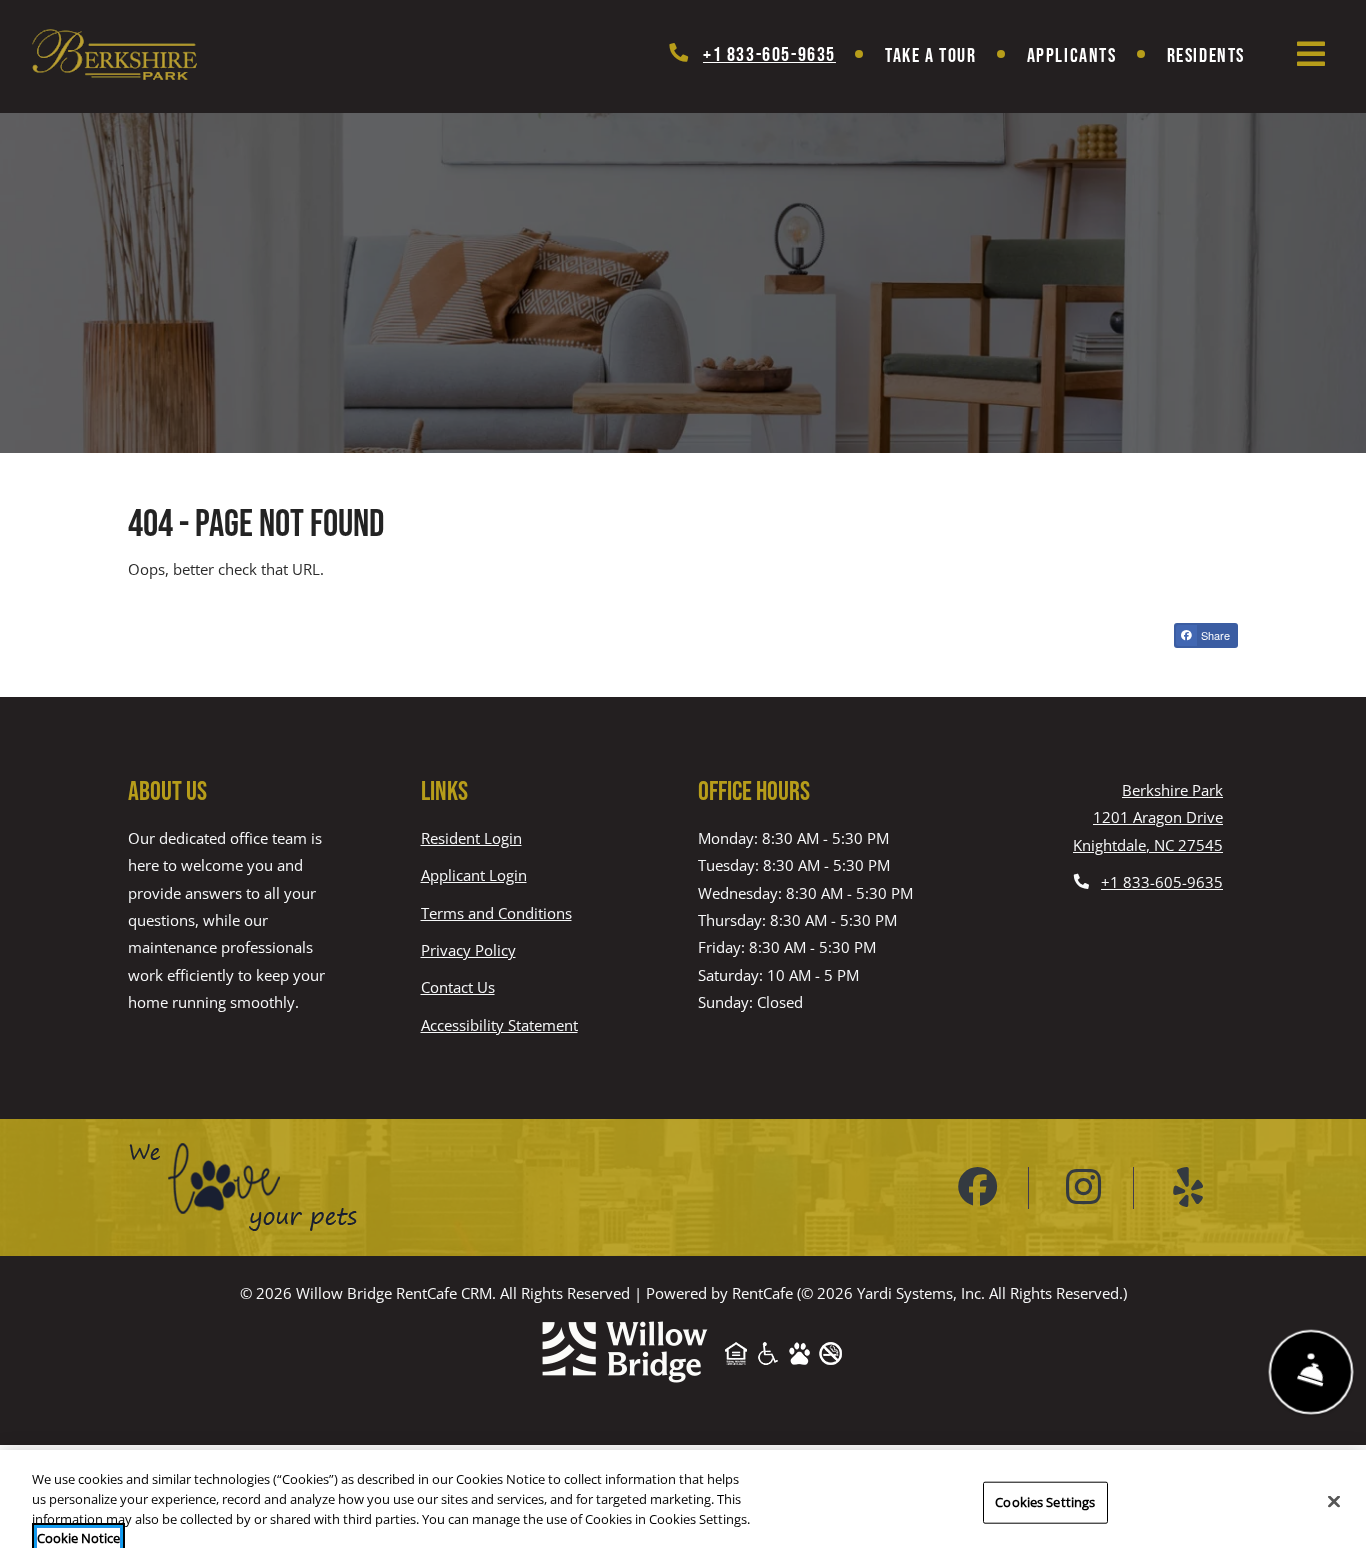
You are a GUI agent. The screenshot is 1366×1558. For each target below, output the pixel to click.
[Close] (1334, 1501)
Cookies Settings (1045, 1502)
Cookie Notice (78, 1537)
